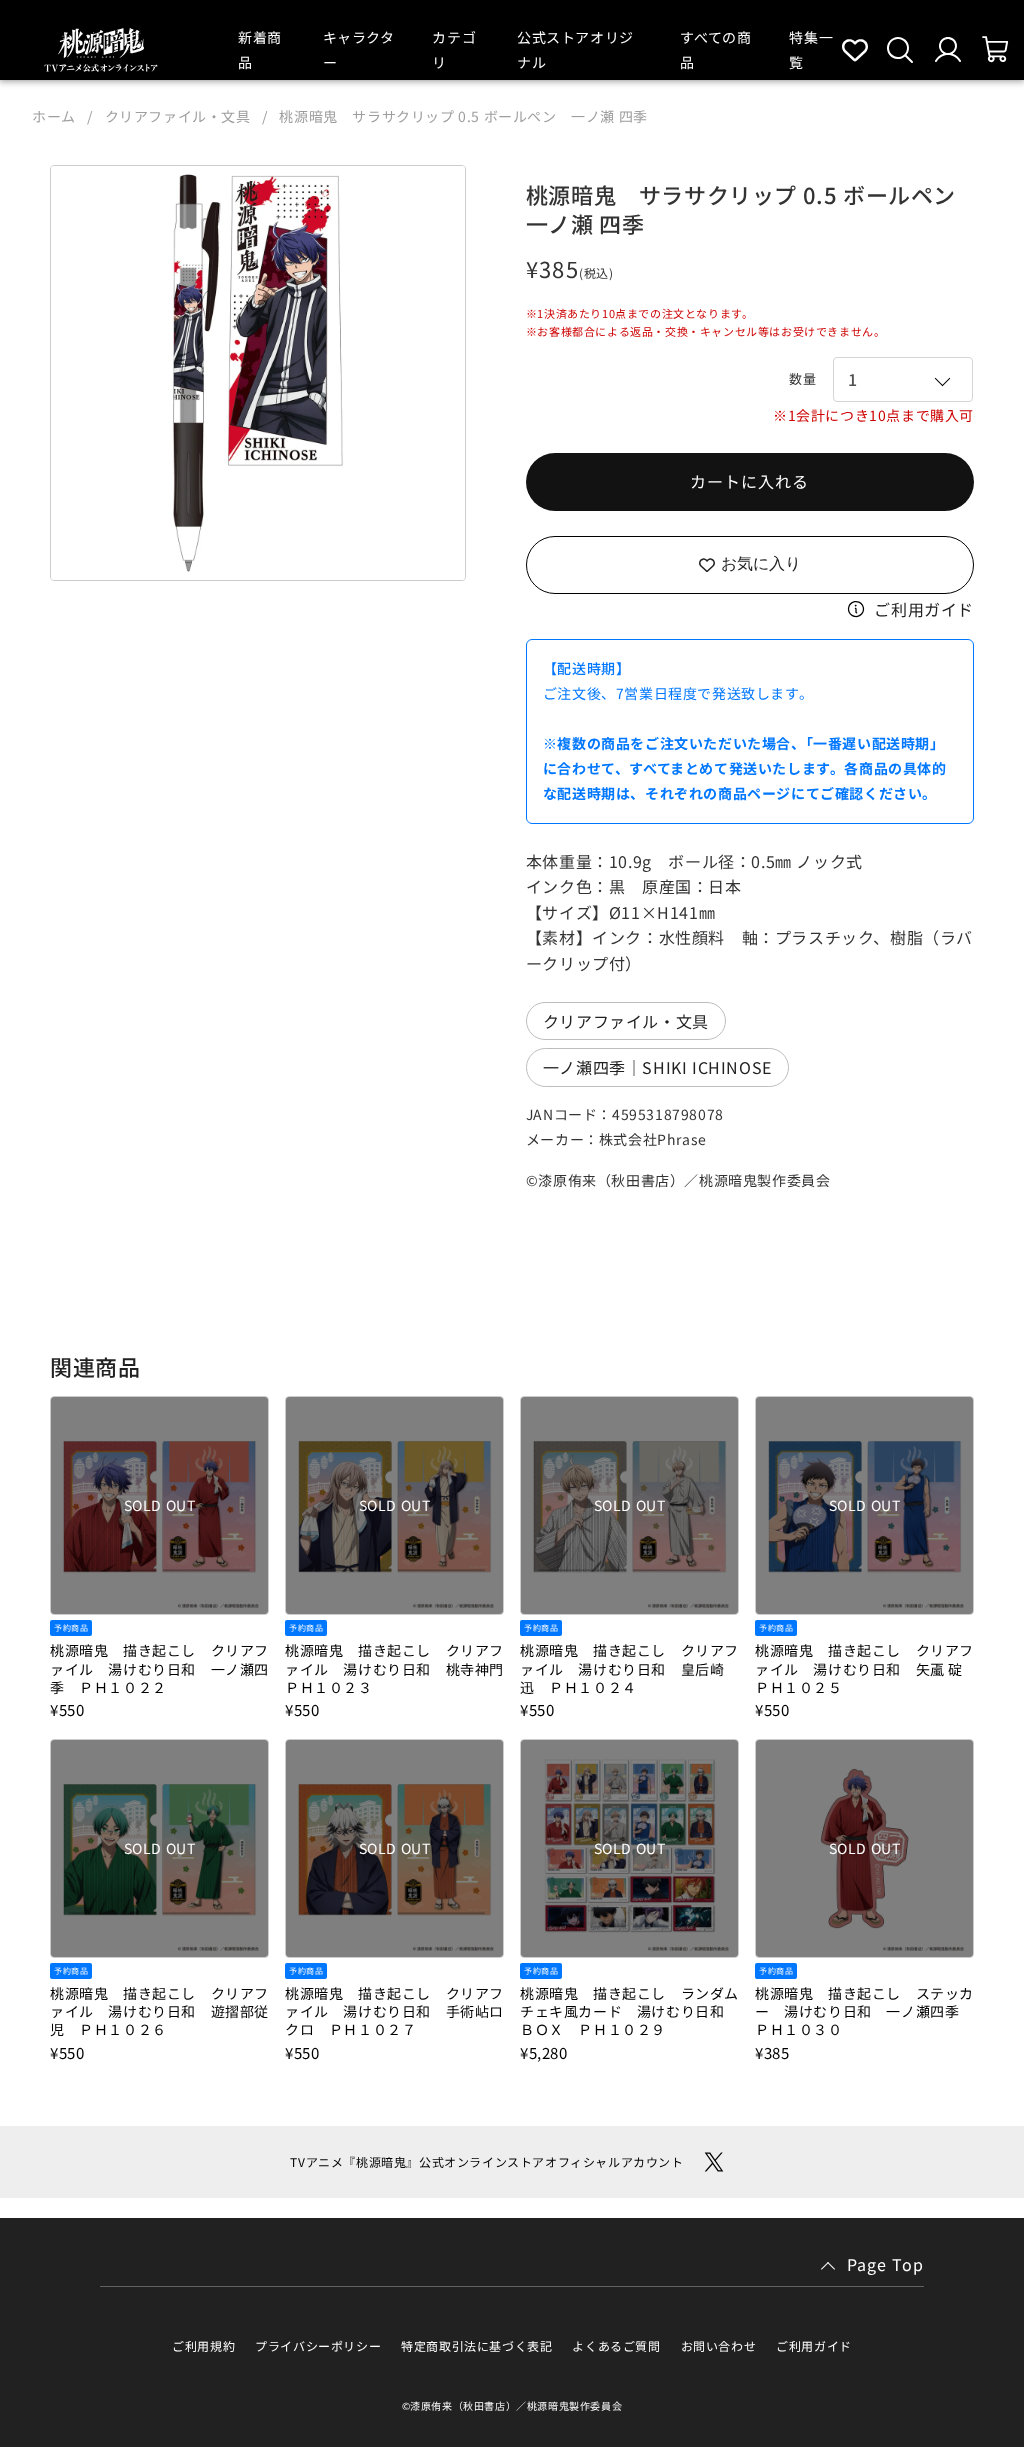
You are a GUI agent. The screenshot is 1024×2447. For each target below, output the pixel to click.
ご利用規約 (203, 2345)
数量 (802, 378)
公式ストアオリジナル (575, 49)
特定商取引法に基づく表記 (476, 2345)
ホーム (54, 116)
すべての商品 (715, 49)
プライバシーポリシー (318, 2345)
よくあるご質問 (616, 2345)
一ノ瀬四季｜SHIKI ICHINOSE (657, 1067)
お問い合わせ (719, 2345)
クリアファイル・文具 (178, 116)
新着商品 (260, 49)
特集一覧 (811, 49)
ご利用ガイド (924, 609)
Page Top (885, 2264)
